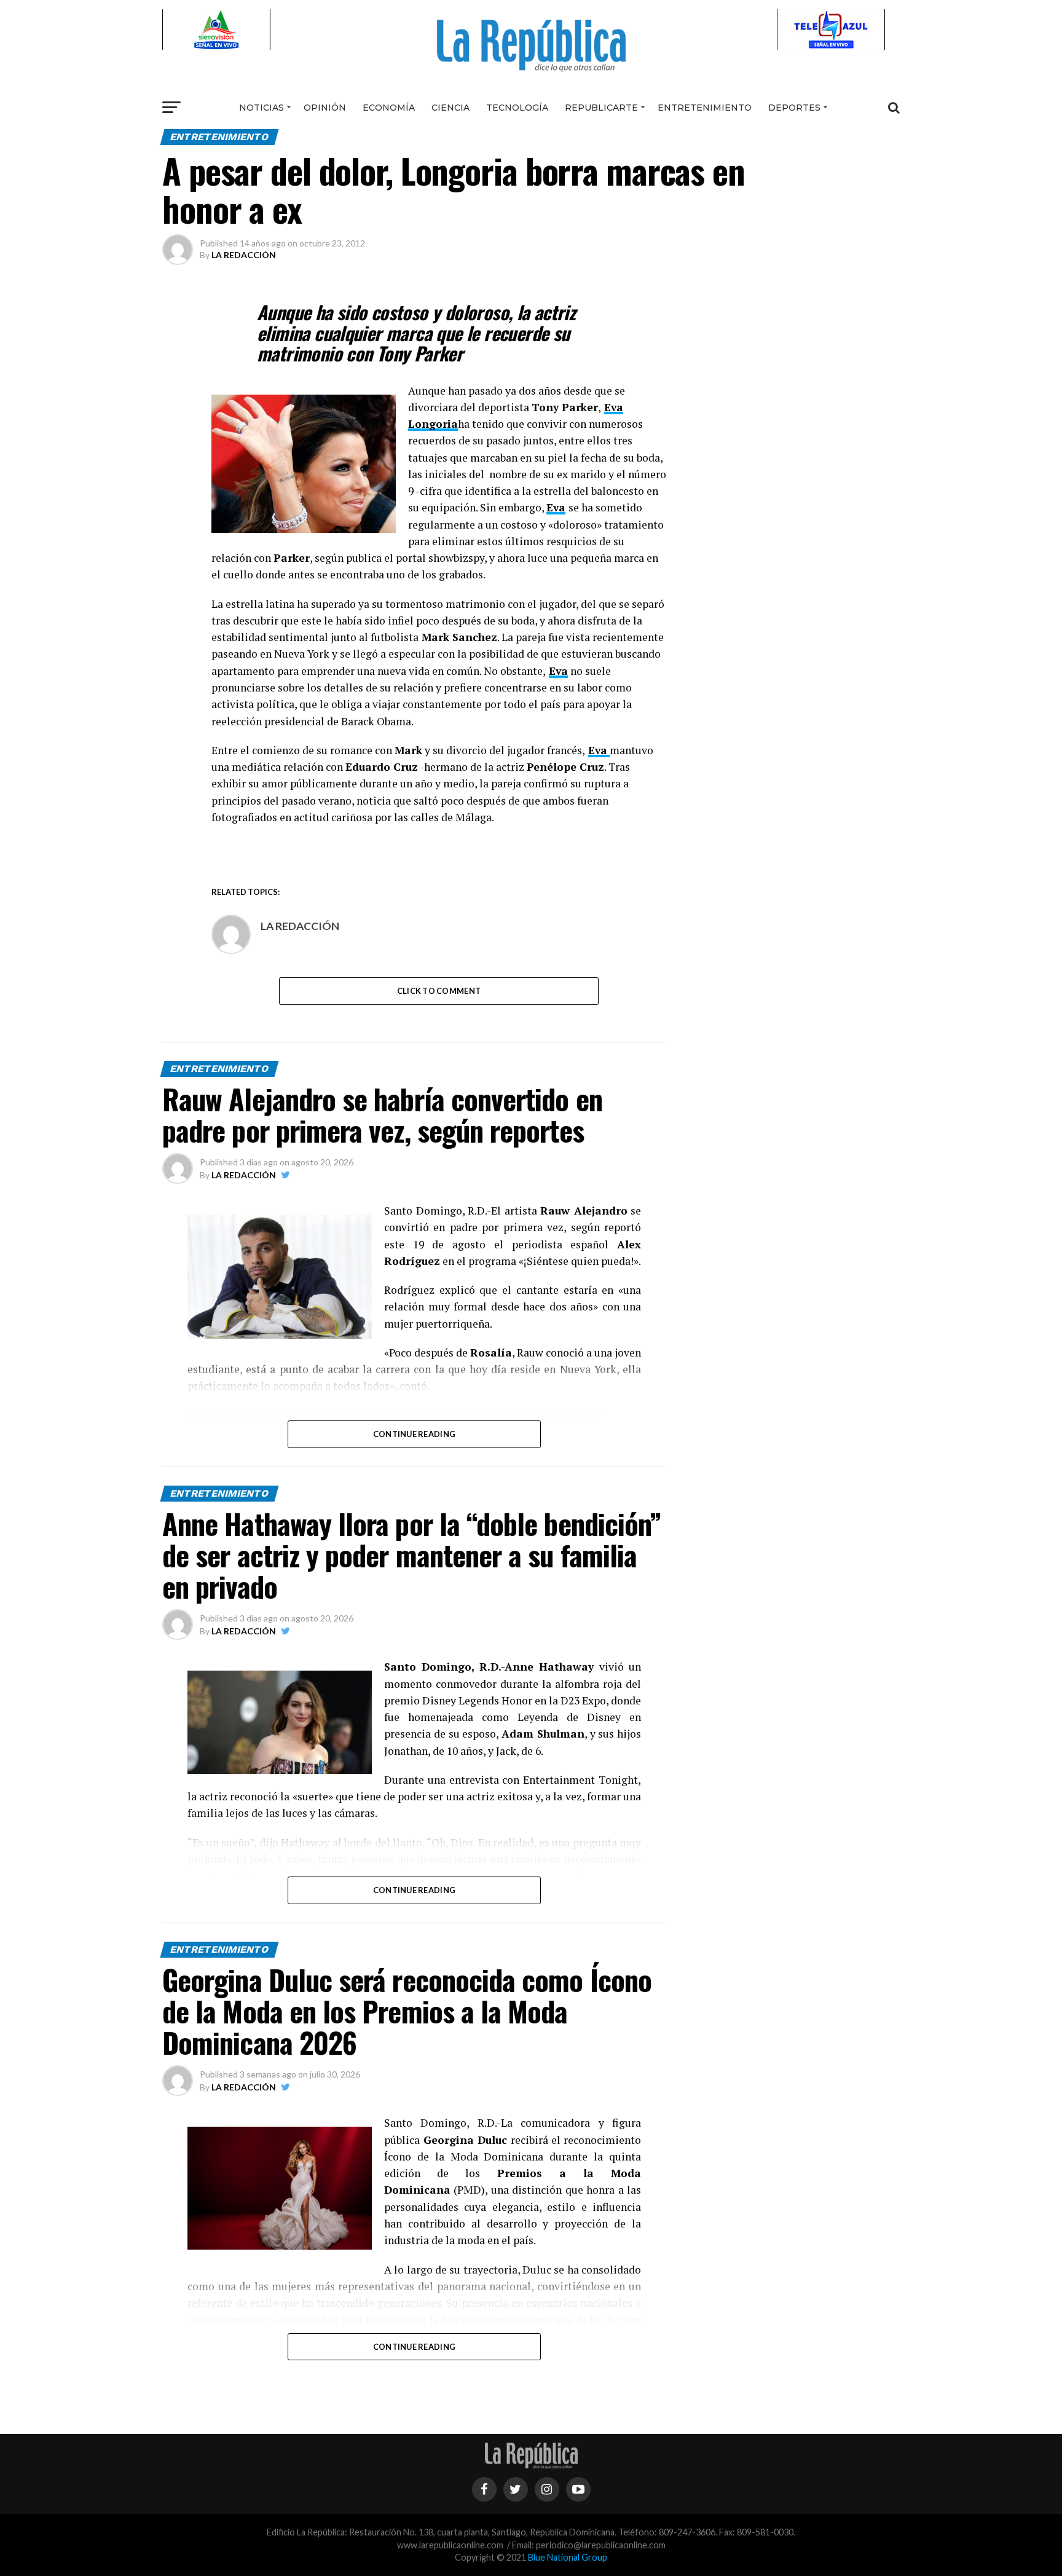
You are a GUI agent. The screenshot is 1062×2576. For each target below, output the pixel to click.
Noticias (262, 108)
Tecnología (517, 108)
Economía (389, 108)
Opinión (325, 108)
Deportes (794, 108)
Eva (556, 507)
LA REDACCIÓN (244, 255)
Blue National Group (568, 2557)
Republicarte (601, 108)
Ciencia (450, 108)
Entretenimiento (705, 108)
